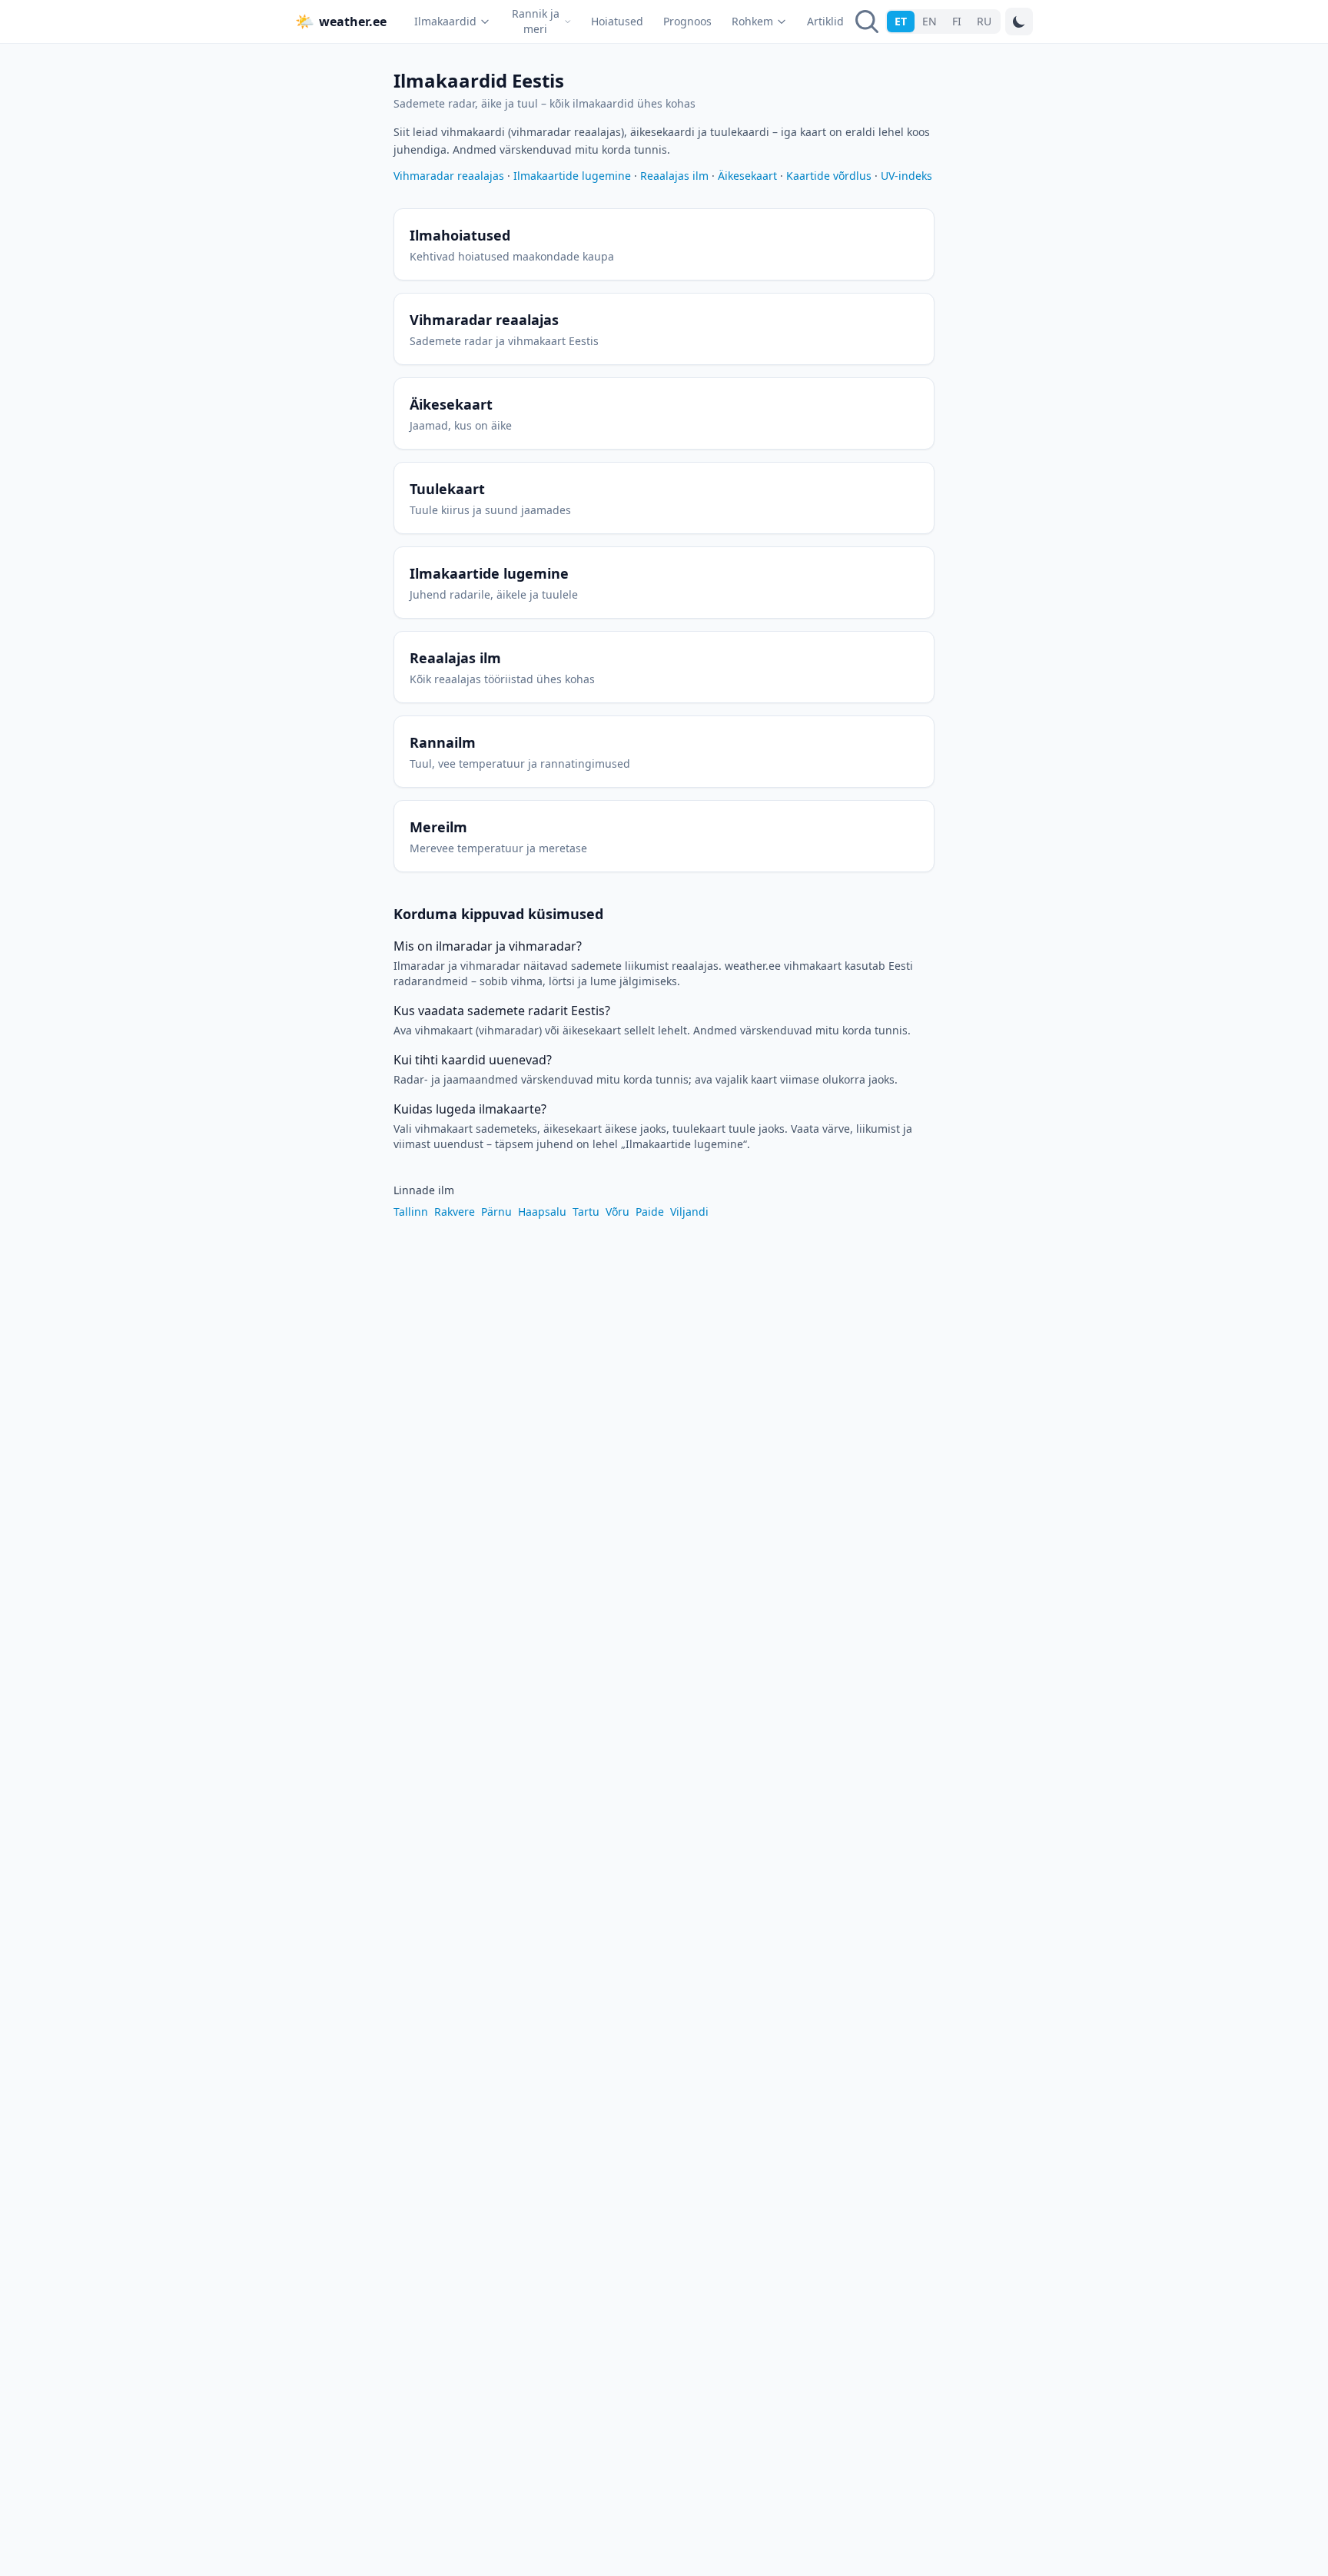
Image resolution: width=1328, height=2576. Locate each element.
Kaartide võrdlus (829, 176)
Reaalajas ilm (674, 176)
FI (957, 21)
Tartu (586, 1212)
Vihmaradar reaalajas (449, 176)
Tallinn (411, 1212)
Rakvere (455, 1212)
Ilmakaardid (445, 21)
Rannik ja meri (536, 21)
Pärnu (496, 1212)
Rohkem (752, 21)
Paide (650, 1212)
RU (984, 21)
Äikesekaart (747, 176)
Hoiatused (617, 21)
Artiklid (825, 21)
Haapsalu (542, 1212)
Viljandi (689, 1212)
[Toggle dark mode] (1019, 22)
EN (930, 21)
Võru (618, 1212)
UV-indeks (906, 176)
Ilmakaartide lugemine (572, 176)
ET (901, 21)
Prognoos (687, 21)
